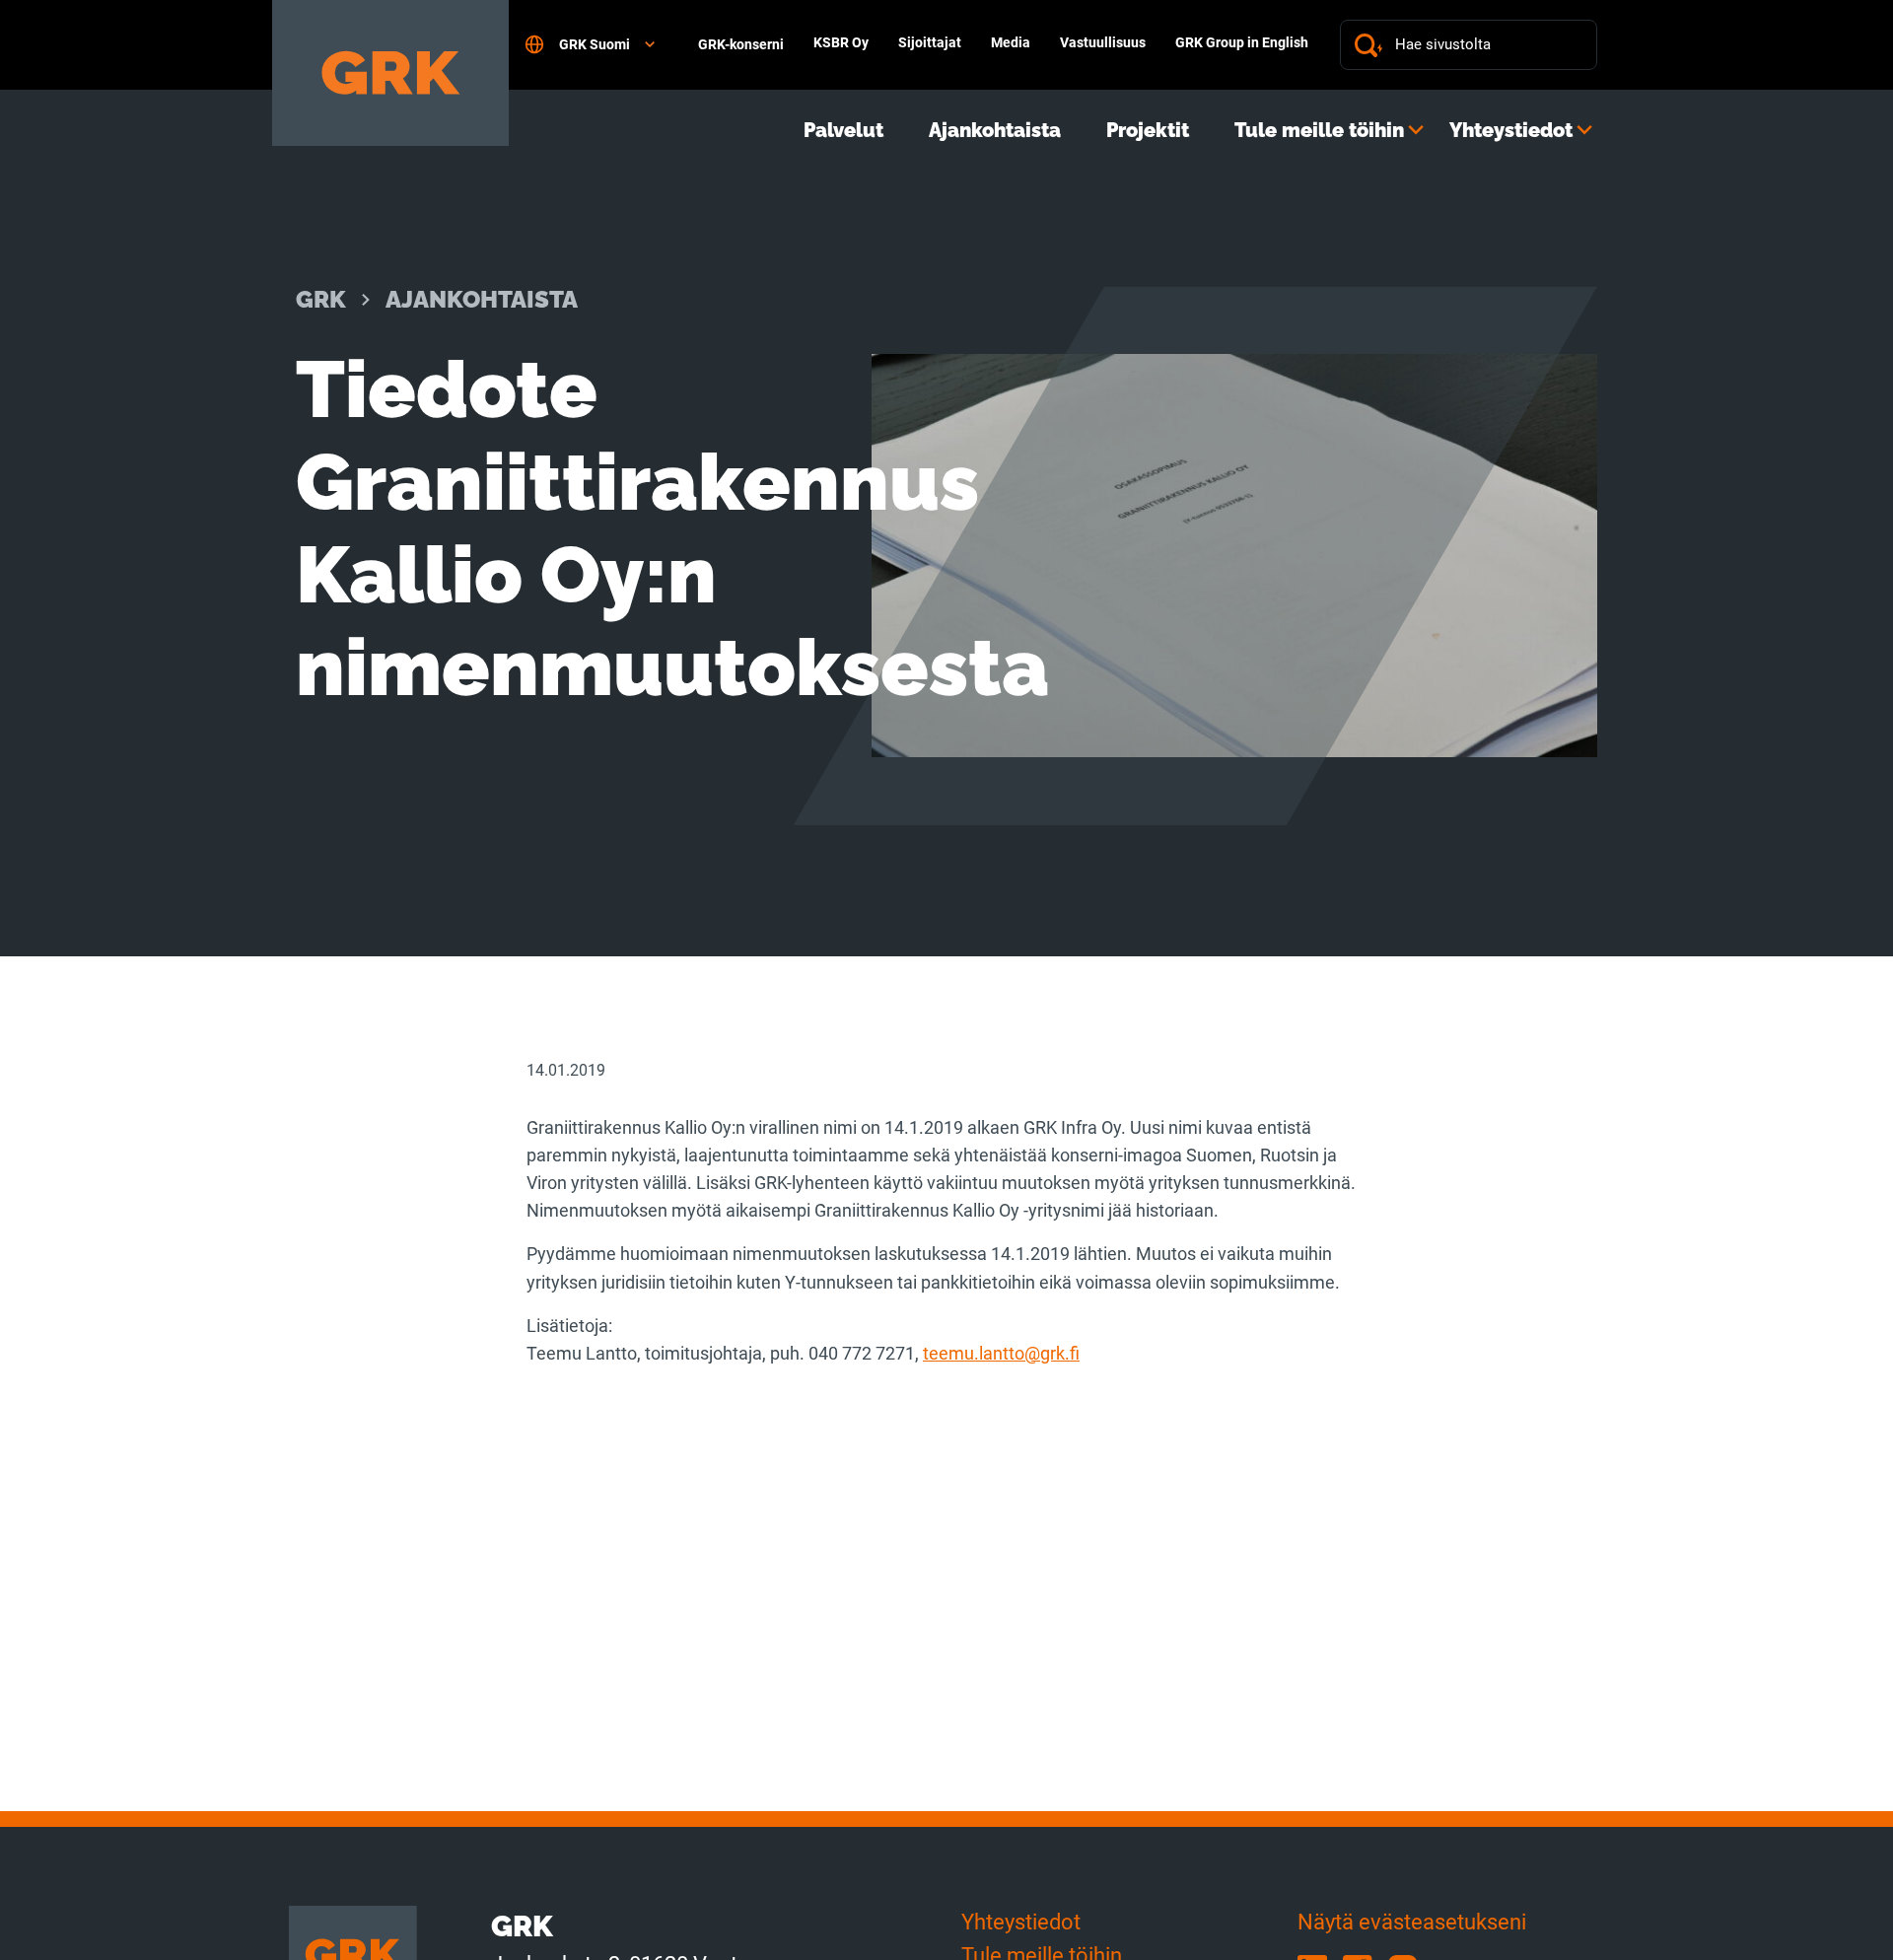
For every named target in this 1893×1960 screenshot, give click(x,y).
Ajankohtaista (995, 130)
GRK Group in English (1242, 42)
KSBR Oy (841, 42)
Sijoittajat (930, 42)
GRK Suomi (595, 44)
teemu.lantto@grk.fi (1001, 1353)
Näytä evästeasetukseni (1412, 1922)
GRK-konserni (741, 44)
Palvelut (843, 130)
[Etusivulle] (390, 73)
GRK (321, 299)
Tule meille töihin (1319, 130)
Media (1011, 42)
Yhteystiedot (1511, 130)
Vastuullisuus (1103, 42)
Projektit (1148, 130)
